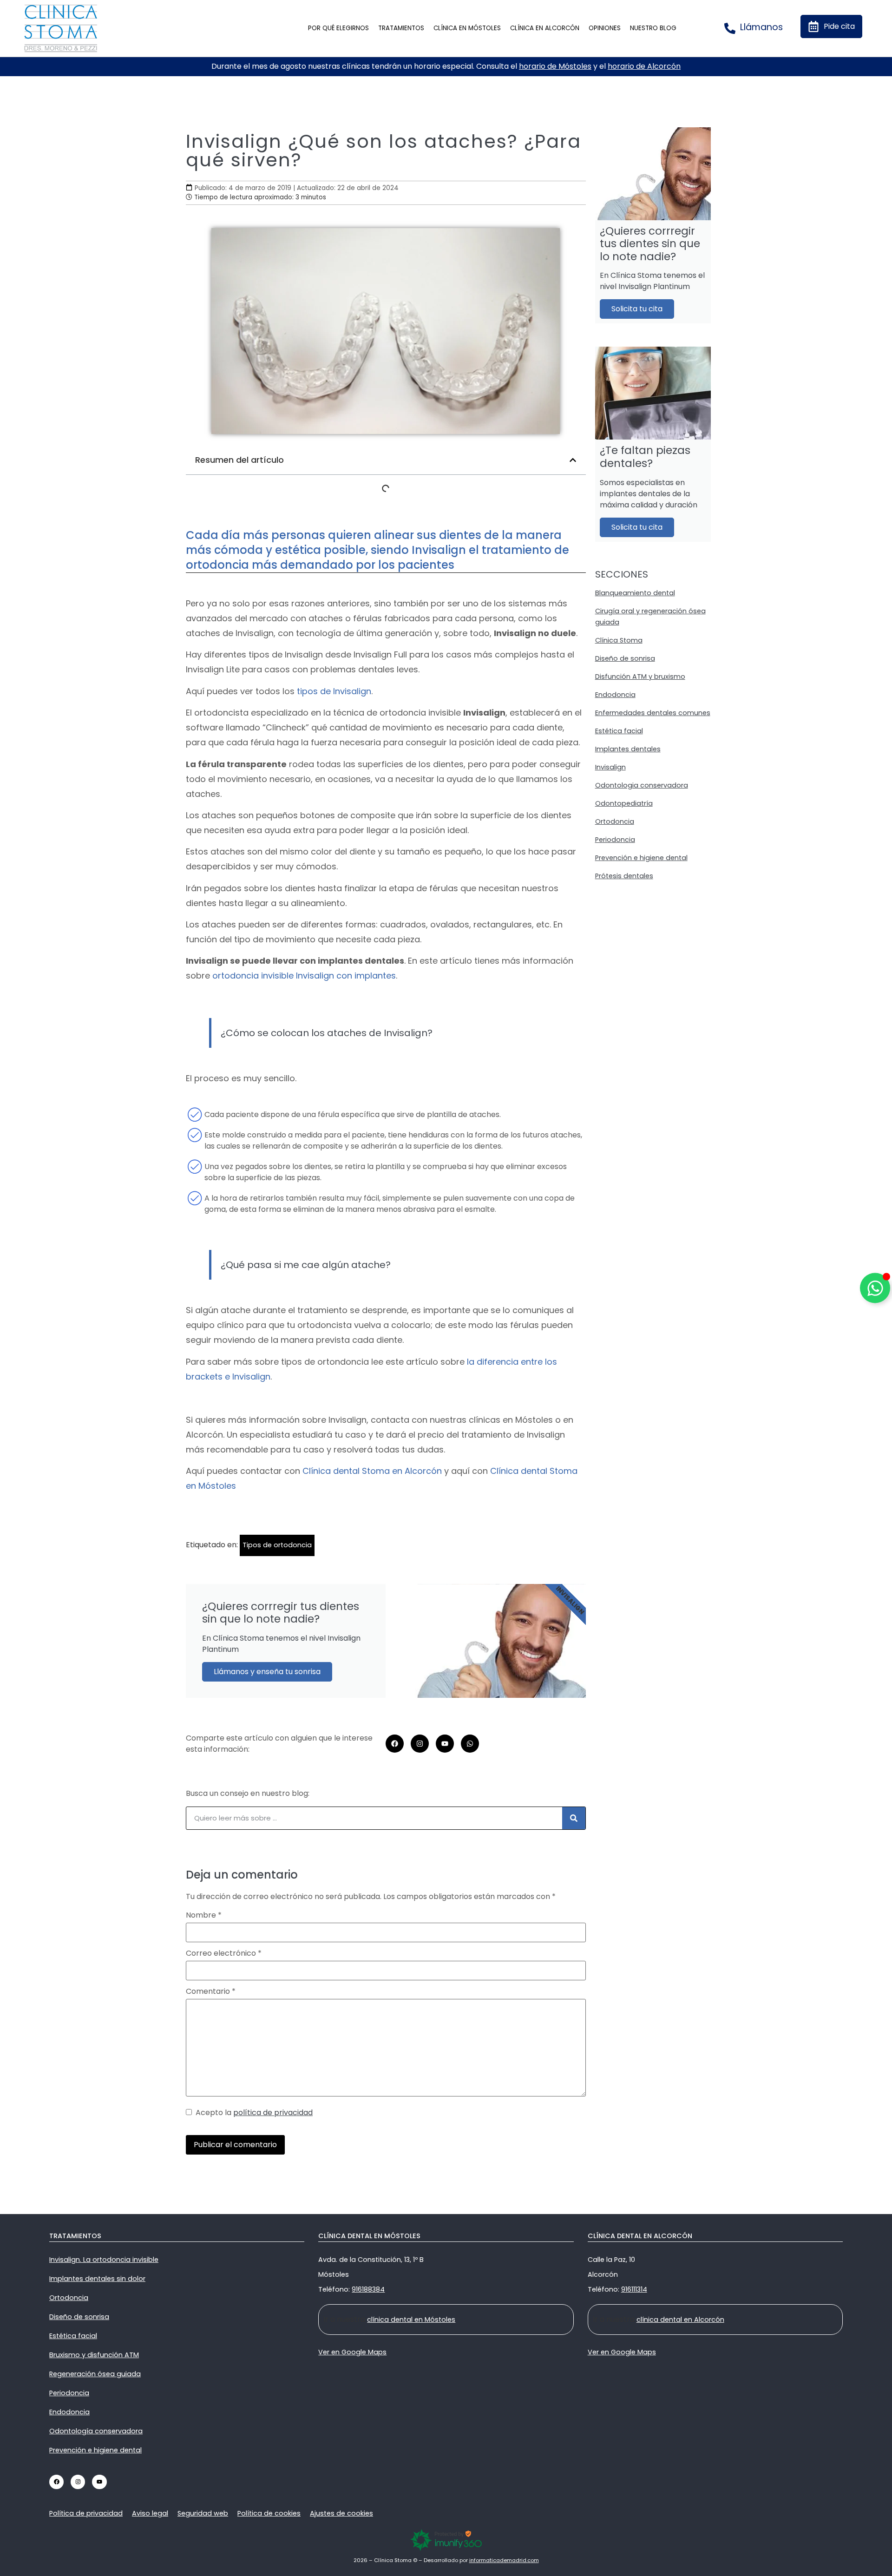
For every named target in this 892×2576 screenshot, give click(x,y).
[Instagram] (420, 1744)
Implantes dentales (628, 749)
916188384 (368, 2289)
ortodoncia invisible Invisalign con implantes (304, 976)
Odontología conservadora (96, 2431)
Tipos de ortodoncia (277, 1545)
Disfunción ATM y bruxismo (640, 677)
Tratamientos (401, 28)
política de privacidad (273, 2113)
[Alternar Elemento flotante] (875, 1288)
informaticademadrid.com (504, 2560)
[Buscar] (574, 1818)
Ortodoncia (615, 821)
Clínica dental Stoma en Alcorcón (372, 1471)
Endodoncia (615, 695)
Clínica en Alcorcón (545, 28)
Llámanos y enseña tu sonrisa (267, 1672)
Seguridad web (203, 2513)
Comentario (211, 1991)
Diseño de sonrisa (625, 658)
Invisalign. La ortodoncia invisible (104, 2260)
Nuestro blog (653, 28)
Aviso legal (150, 2513)
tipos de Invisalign (334, 691)
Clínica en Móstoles (467, 28)
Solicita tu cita (637, 309)
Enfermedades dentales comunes (653, 713)
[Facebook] (395, 1744)
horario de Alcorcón (644, 66)
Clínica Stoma (619, 640)
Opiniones (605, 28)
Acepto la (252, 2113)
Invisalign (610, 767)
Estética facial (619, 731)
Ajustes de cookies (341, 2513)
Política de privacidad (86, 2513)
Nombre (204, 1915)
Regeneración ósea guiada (95, 2374)
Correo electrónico (224, 1953)
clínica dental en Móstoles (411, 2320)
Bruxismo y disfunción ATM (94, 2355)
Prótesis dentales (624, 876)
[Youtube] (445, 1744)
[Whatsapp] (470, 1744)
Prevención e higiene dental (641, 858)
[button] (573, 460)
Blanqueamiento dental (635, 593)
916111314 (634, 2289)
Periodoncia (615, 840)
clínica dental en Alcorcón (680, 2320)
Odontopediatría (624, 803)
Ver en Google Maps (352, 2352)
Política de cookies (269, 2513)
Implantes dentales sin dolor (97, 2279)
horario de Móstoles (555, 66)
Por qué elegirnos (338, 28)
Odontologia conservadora (642, 785)
